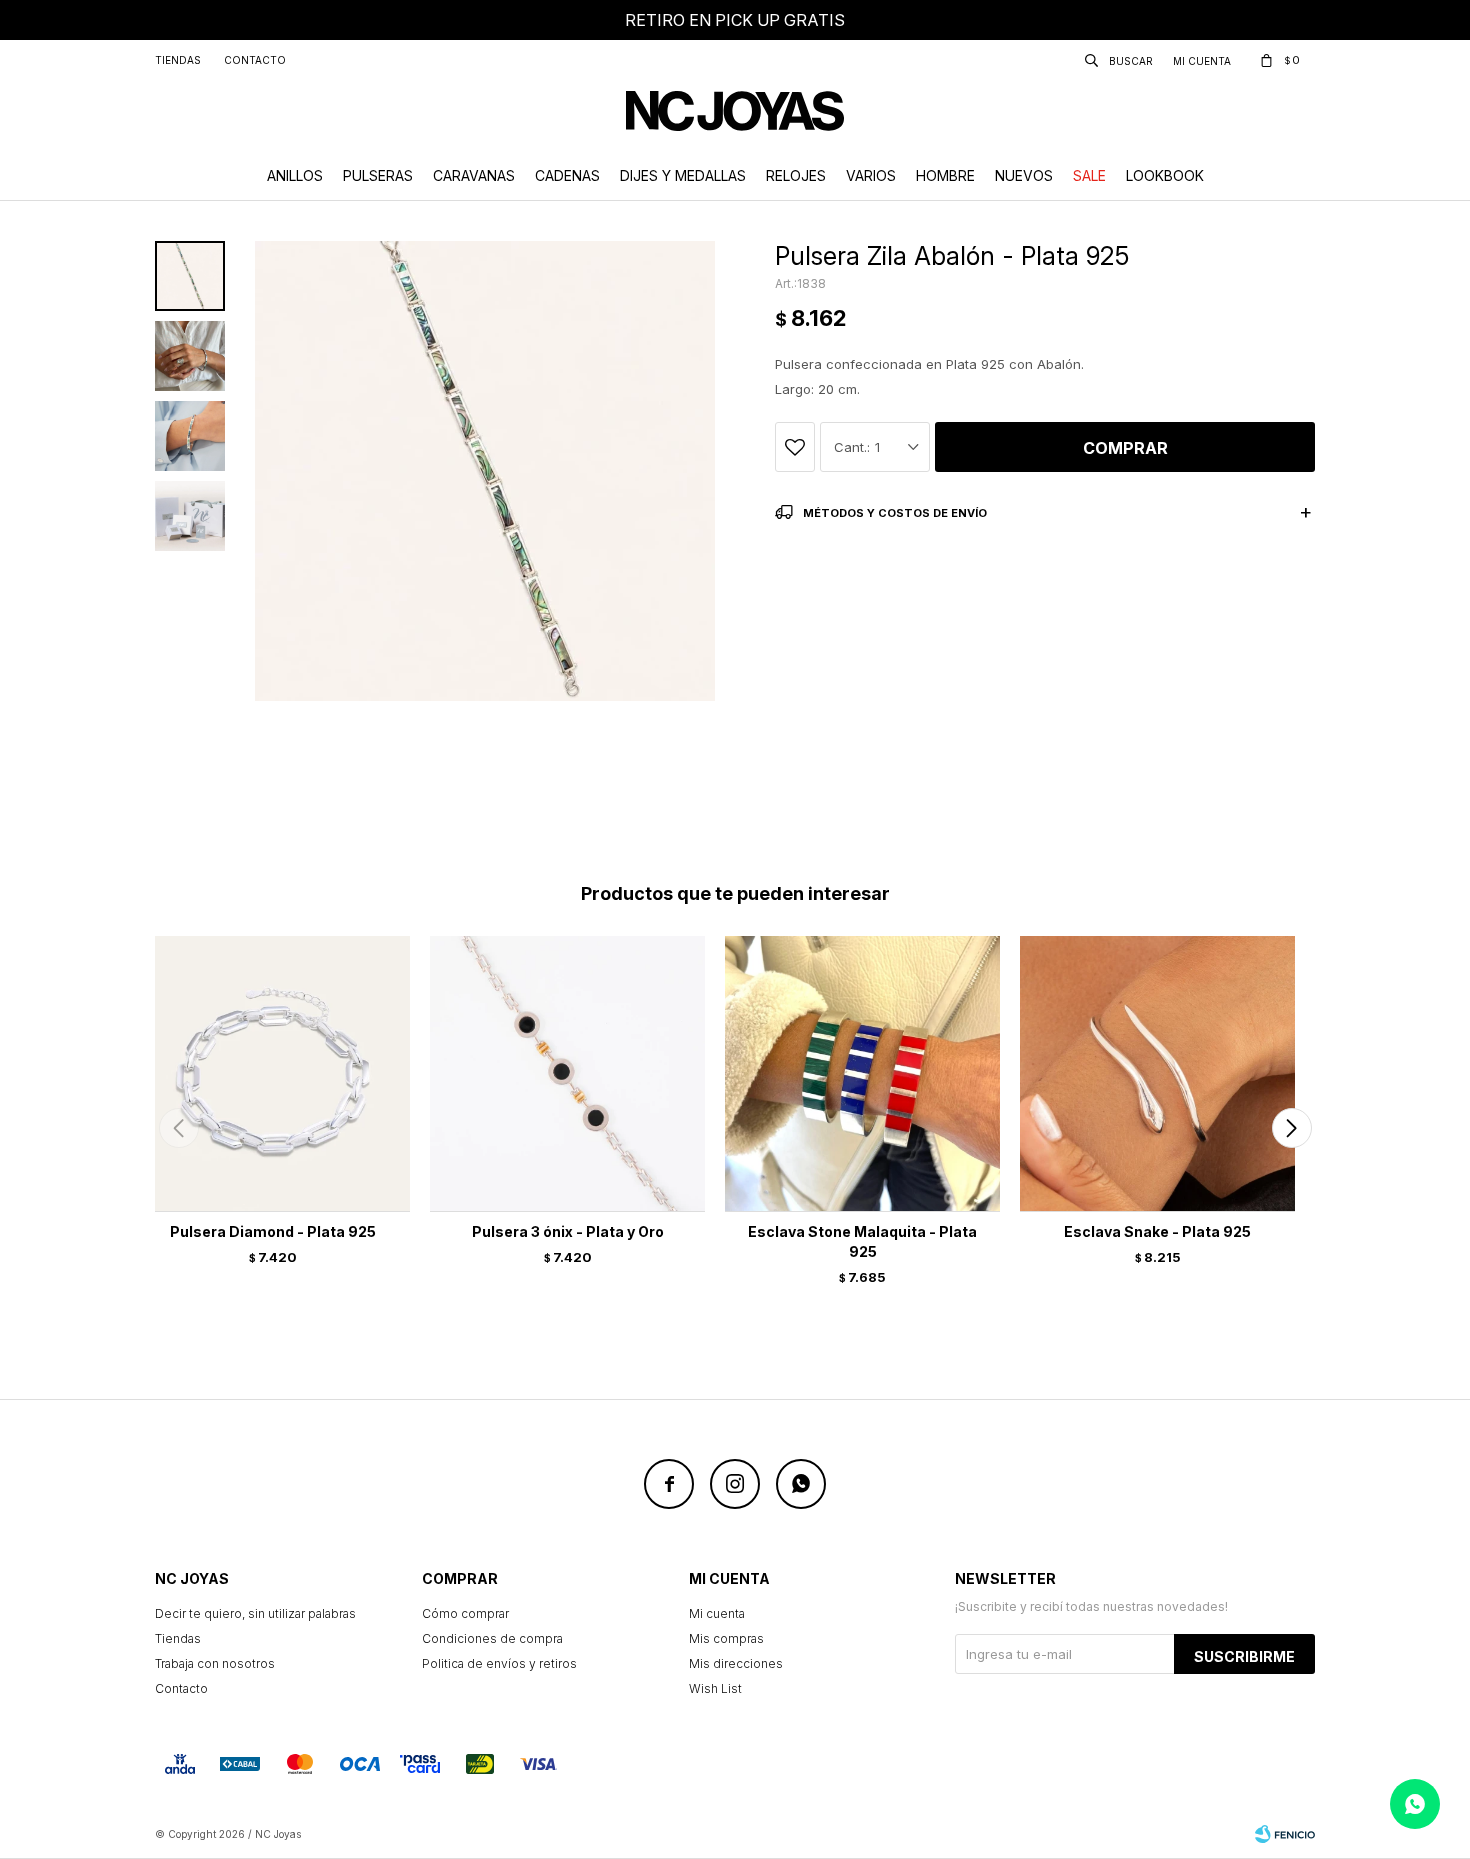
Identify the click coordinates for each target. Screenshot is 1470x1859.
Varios (871, 175)
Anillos (295, 175)
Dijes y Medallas (683, 175)
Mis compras (726, 1638)
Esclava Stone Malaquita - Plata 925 (862, 1241)
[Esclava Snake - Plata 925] (1157, 1073)
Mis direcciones (736, 1663)
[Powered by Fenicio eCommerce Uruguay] (1285, 1834)
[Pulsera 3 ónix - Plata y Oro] (567, 1073)
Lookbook (1165, 175)
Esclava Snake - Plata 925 (1157, 1231)
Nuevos (1024, 175)
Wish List (715, 1688)
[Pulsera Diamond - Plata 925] (272, 1073)
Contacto (255, 60)
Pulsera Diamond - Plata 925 (273, 1231)
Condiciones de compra (492, 1638)
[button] (1291, 1128)
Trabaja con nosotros (215, 1663)
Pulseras (378, 175)
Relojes (796, 175)
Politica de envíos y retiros (499, 1663)
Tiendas (178, 60)
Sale (1089, 175)
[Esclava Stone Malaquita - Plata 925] (862, 1073)
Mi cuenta (717, 1613)
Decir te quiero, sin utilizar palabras (255, 1613)
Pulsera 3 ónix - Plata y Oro (568, 1231)
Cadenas (567, 175)
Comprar (1125, 448)
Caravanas (474, 175)
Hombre (945, 175)
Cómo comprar (465, 1613)
